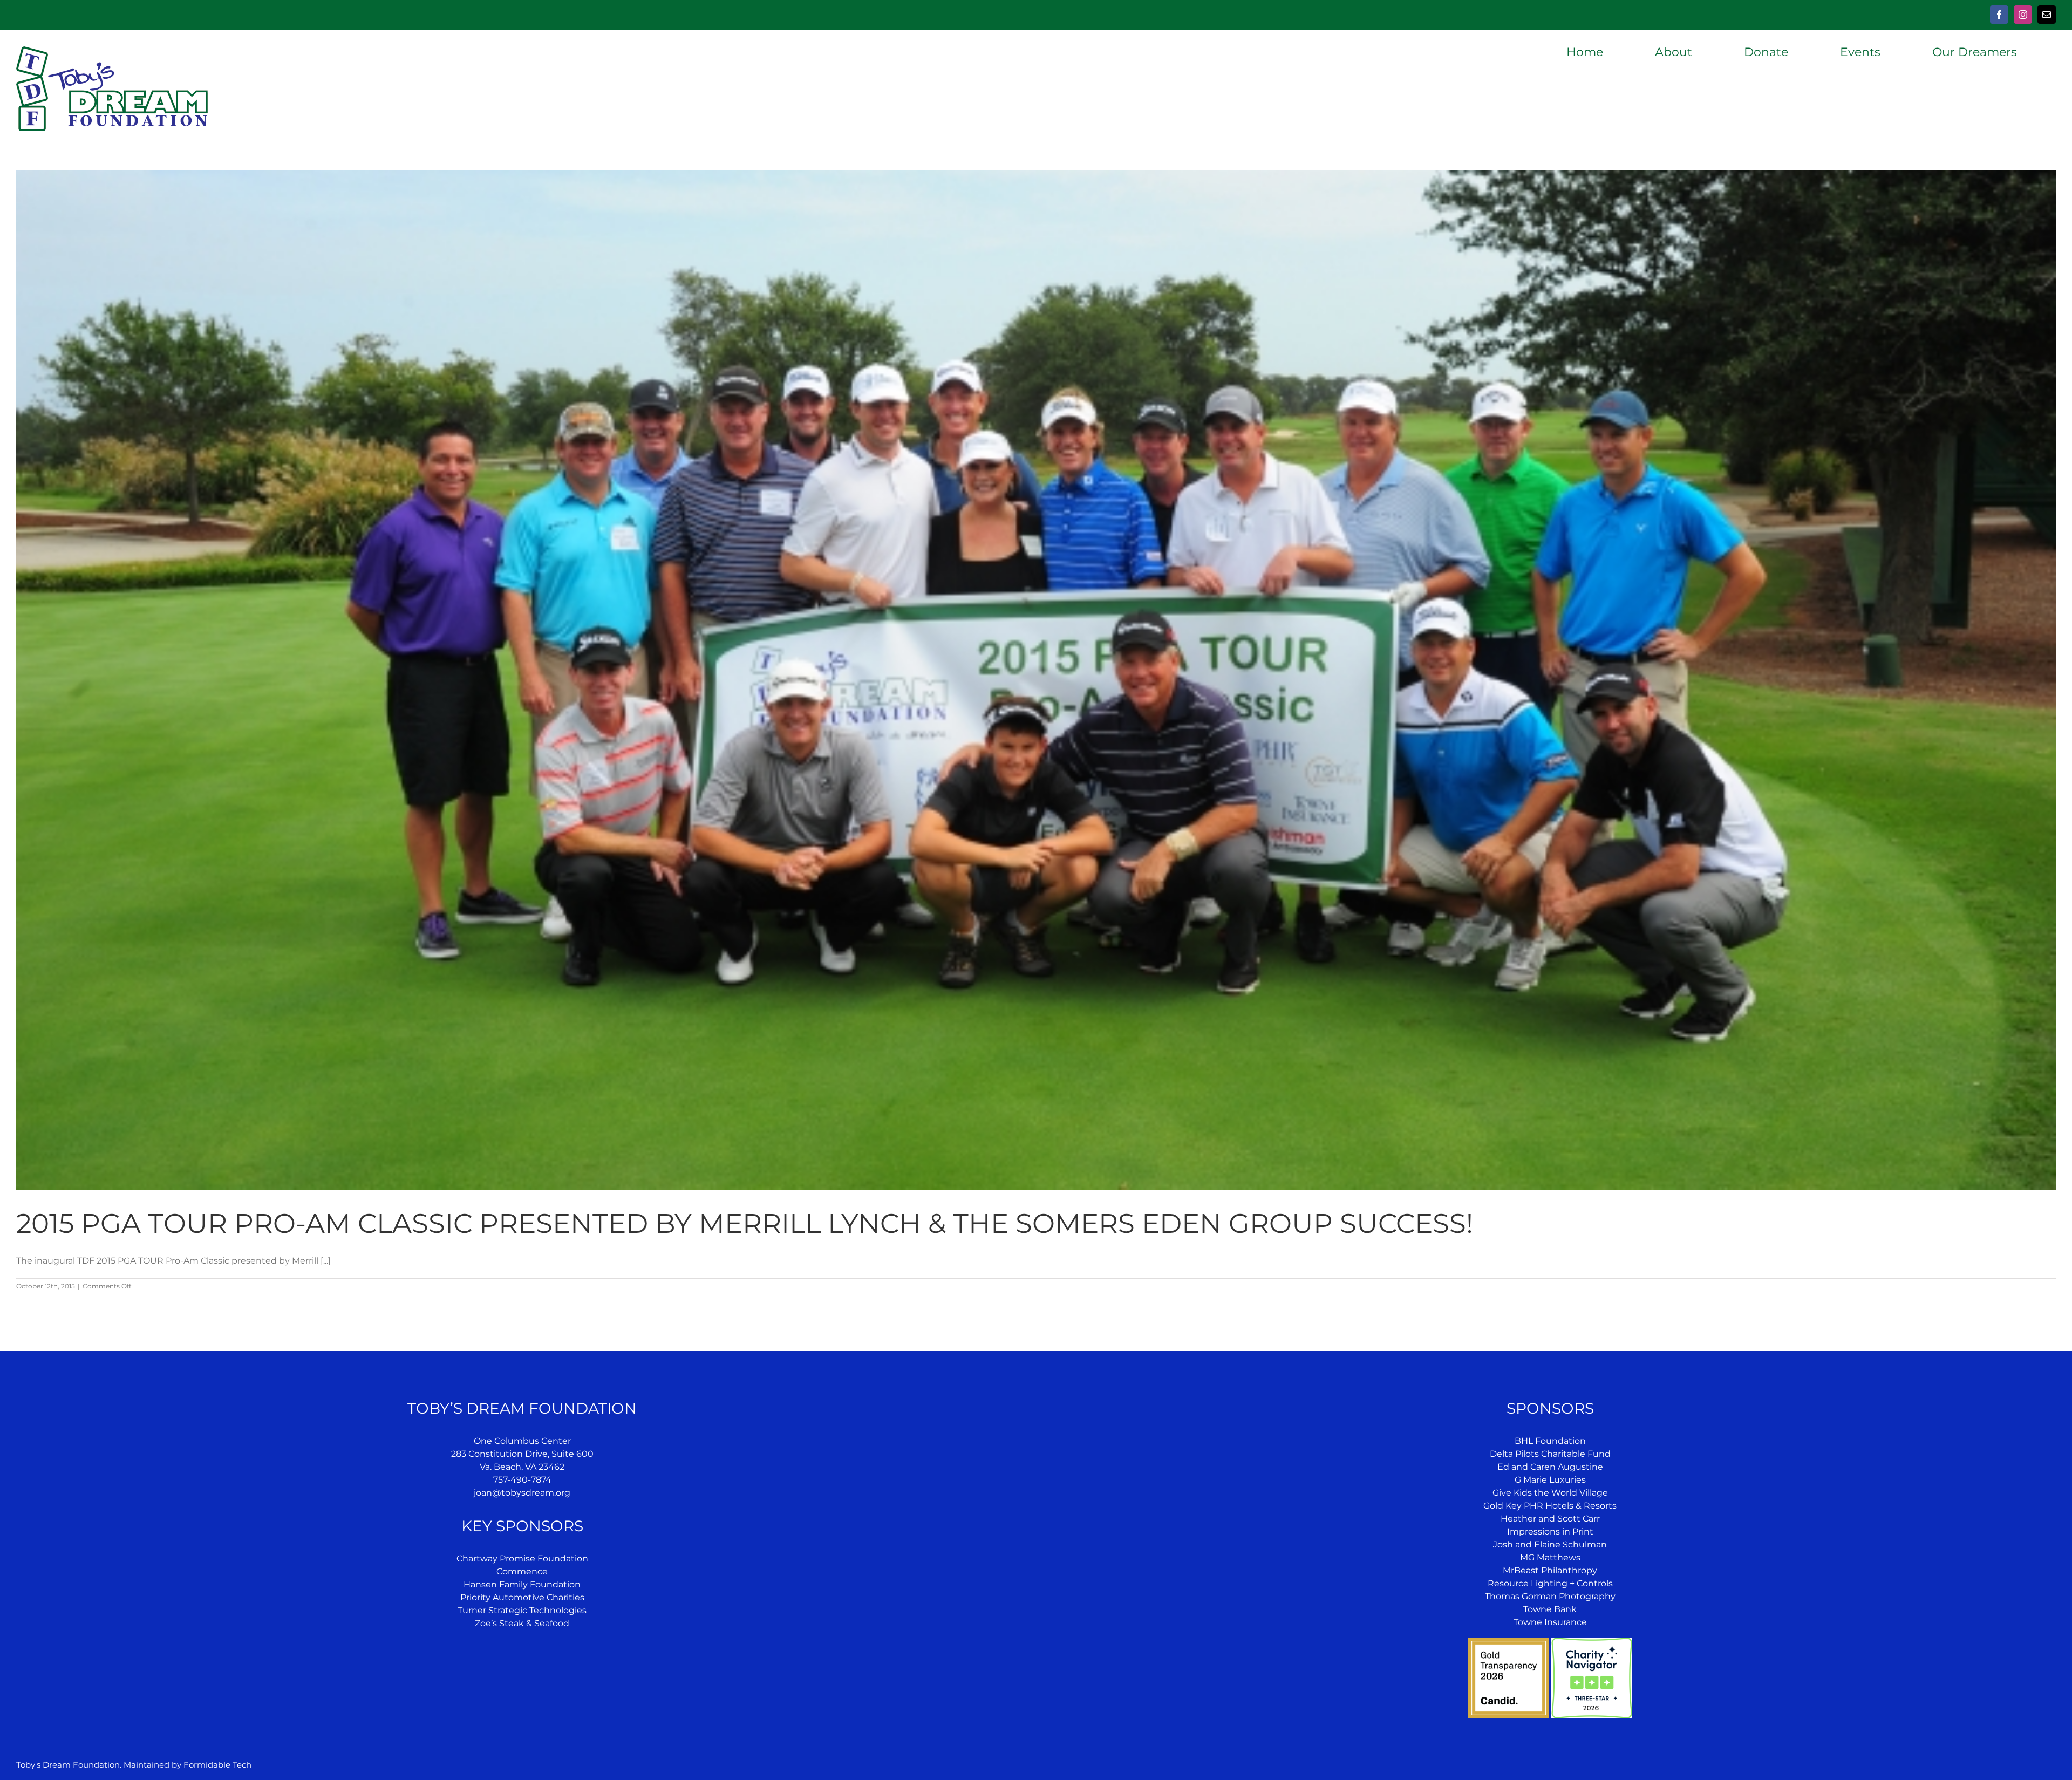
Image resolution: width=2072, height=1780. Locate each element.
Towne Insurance (1550, 1622)
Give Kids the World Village (1550, 1493)
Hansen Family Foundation (522, 1584)
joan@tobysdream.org (522, 1493)
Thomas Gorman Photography (1550, 1596)
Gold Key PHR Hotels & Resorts (1550, 1506)
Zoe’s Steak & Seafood (522, 1623)
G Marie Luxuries (1550, 1480)
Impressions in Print (1550, 1532)
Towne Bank (1550, 1609)
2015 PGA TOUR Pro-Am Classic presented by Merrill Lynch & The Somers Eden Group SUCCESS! (745, 1223)
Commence (522, 1571)
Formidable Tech (217, 1765)
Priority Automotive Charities (522, 1597)
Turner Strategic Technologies (522, 1610)
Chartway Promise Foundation (522, 1559)
